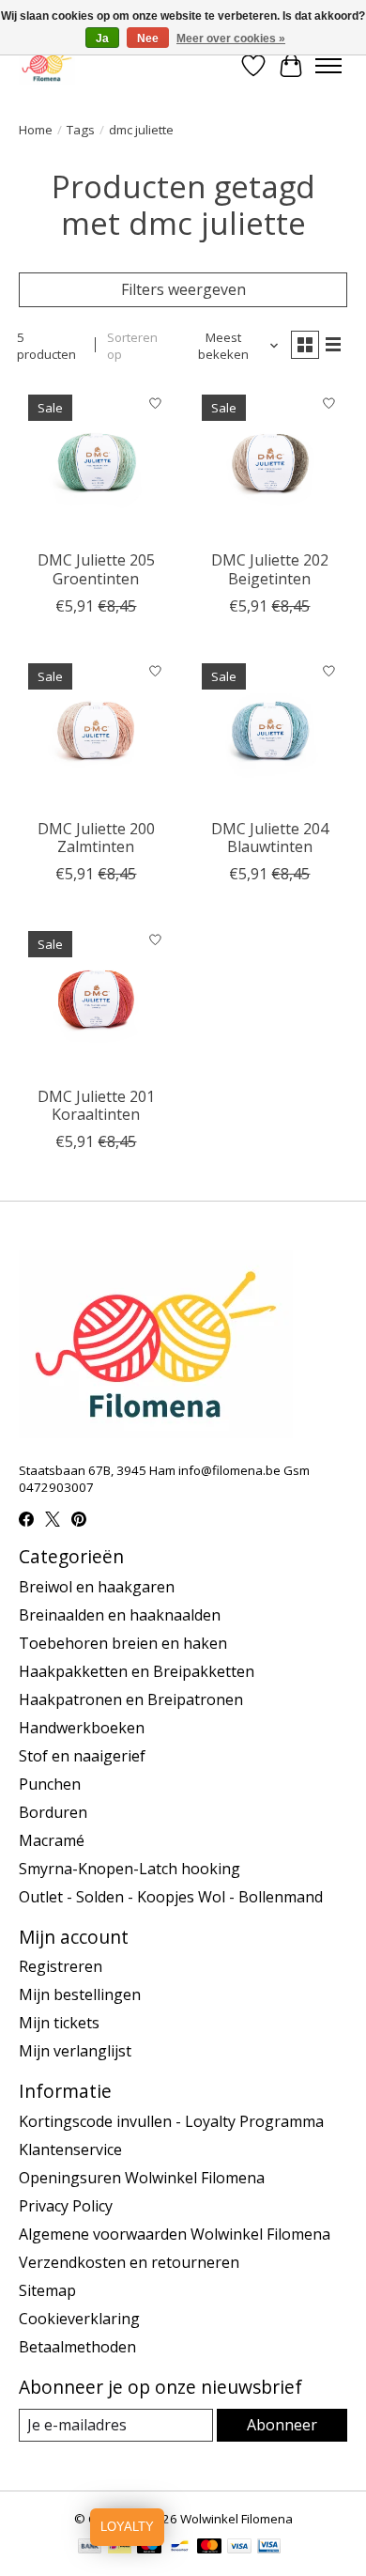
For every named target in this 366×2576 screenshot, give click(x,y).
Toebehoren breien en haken (123, 1643)
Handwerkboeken (82, 1728)
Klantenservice (70, 2149)
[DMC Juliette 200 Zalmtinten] (96, 731)
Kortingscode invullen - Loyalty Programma (171, 2121)
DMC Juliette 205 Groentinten (96, 569)
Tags (81, 130)
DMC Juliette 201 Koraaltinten (96, 1105)
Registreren (61, 1966)
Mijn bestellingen (80, 1994)
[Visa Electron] (269, 2548)
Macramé (52, 1840)
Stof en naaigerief (82, 1756)
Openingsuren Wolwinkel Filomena (142, 2178)
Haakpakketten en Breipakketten (137, 1671)
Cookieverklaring (79, 2319)
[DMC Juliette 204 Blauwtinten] (270, 731)
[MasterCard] (209, 2548)
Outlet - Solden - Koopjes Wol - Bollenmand (171, 1897)
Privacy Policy (66, 2206)
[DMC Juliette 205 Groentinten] (96, 463)
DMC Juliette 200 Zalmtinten (96, 838)
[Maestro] (149, 2548)
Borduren (53, 1812)
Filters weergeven (183, 289)
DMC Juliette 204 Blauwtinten (270, 838)
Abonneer (282, 2425)
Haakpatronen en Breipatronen (131, 1699)
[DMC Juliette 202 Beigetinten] (270, 463)
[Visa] (239, 2548)
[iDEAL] (120, 2548)
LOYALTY (127, 2527)
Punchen (50, 1784)
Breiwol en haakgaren (97, 1587)
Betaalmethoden (77, 2347)
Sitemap (47, 2290)
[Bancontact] (180, 2548)
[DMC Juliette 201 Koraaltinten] (96, 999)
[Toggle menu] (328, 66)
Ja (102, 39)
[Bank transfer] (90, 2548)
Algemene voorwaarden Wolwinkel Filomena (175, 2234)
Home (36, 130)
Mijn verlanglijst (75, 2051)
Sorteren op (132, 346)
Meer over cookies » (231, 39)
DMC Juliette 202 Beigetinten (270, 569)
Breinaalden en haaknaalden (120, 1615)
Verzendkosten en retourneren (129, 2262)
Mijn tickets (59, 2023)
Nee (148, 39)
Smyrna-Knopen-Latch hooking (130, 1869)
